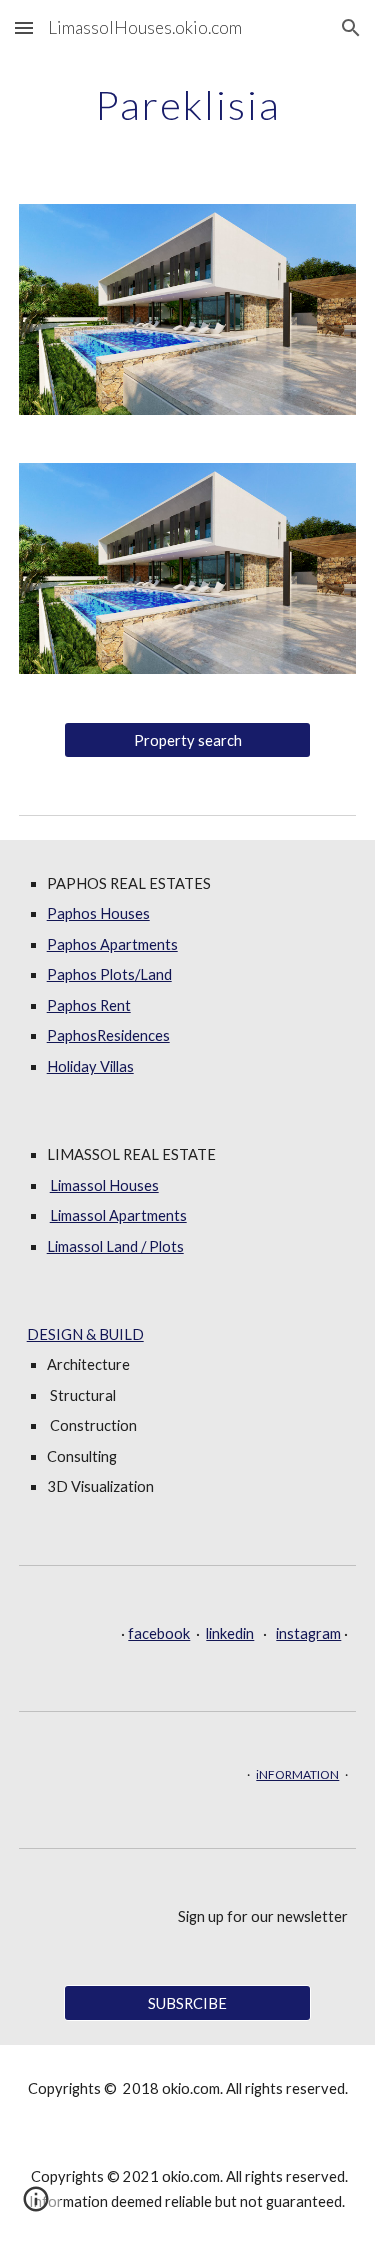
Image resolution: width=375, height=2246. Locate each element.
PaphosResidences (108, 1035)
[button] (24, 27)
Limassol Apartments (118, 1215)
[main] (188, 105)
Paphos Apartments (112, 944)
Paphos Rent (89, 1005)
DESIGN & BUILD (85, 1334)
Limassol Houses (104, 1185)
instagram (308, 1633)
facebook (159, 1633)
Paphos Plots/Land (109, 974)
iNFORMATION (297, 1774)
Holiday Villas (90, 1066)
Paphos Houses (98, 913)
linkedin (230, 1633)
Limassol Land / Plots (115, 1246)
